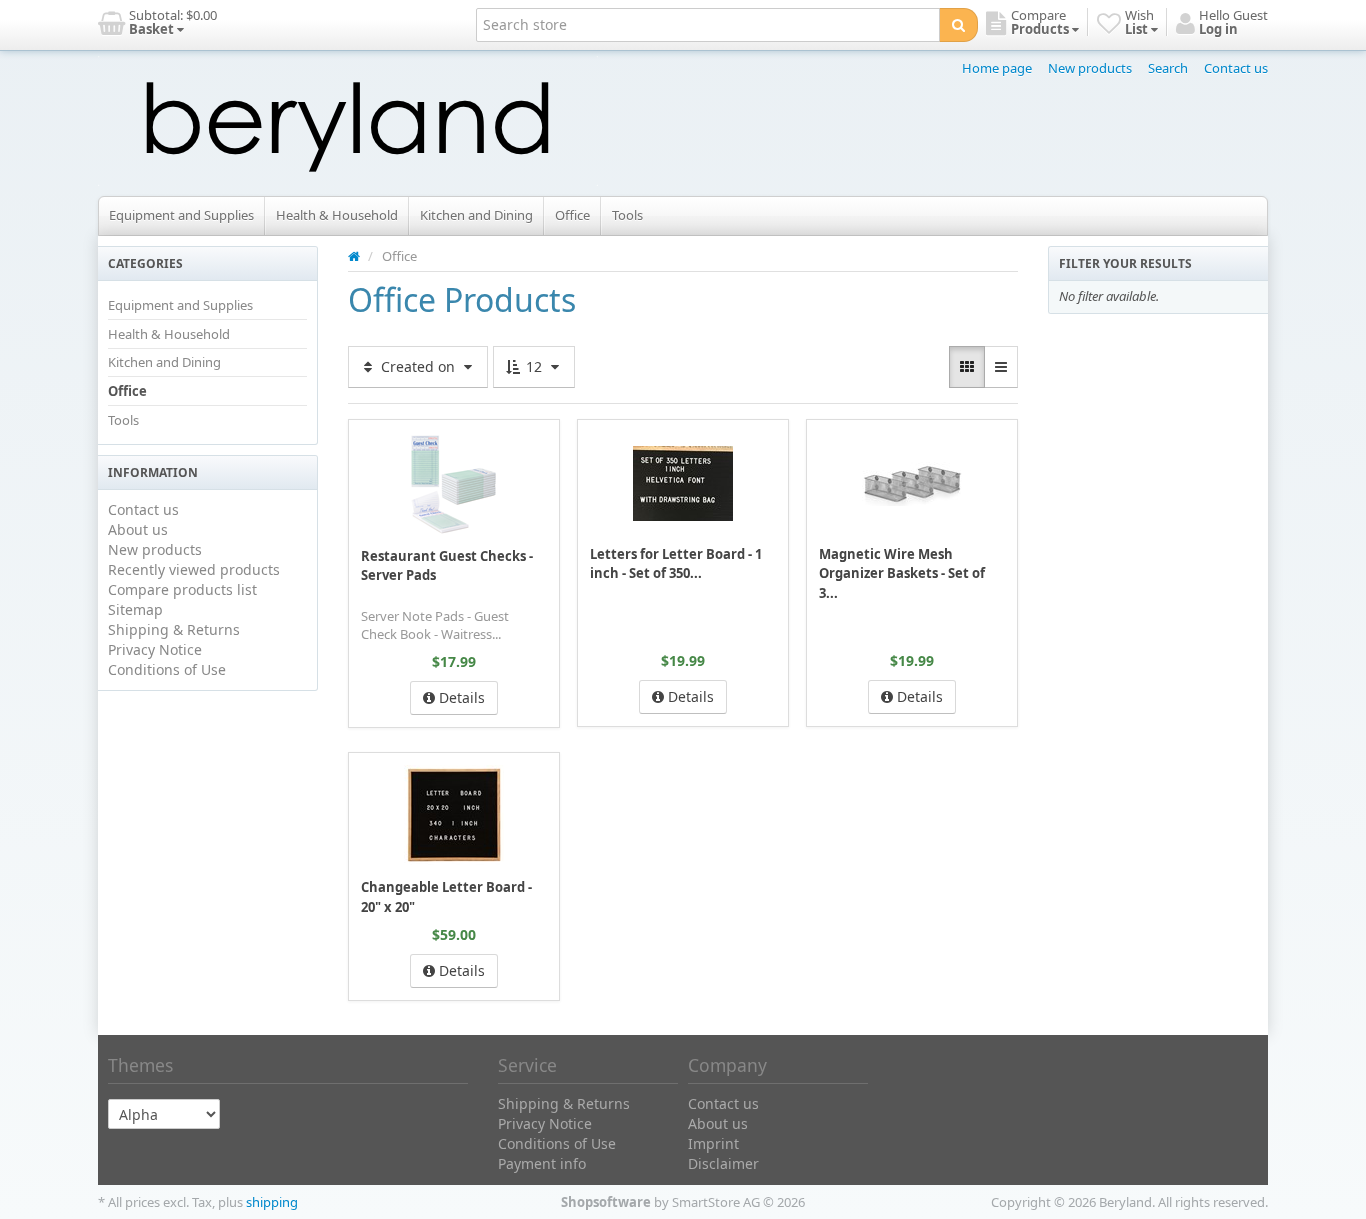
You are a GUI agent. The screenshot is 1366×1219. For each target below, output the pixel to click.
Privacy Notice (155, 649)
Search (1168, 68)
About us (138, 529)
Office (572, 215)
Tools (627, 215)
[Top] (354, 256)
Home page (997, 68)
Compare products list (182, 589)
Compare (522, 433)
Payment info (542, 1163)
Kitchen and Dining (476, 215)
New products (1090, 68)
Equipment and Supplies (181, 215)
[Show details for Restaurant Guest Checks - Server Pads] (453, 483)
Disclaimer (723, 1163)
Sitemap (135, 609)
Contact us (1236, 68)
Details (460, 697)
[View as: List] (1001, 367)
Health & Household (337, 215)
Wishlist (393, 433)
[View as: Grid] (967, 367)
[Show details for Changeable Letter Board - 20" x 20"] (454, 815)
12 (534, 366)
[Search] (958, 25)
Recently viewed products (194, 569)
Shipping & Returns (174, 629)
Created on (418, 366)
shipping (272, 1202)
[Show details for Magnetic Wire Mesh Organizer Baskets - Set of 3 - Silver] (912, 482)
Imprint (713, 1143)
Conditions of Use (167, 669)
